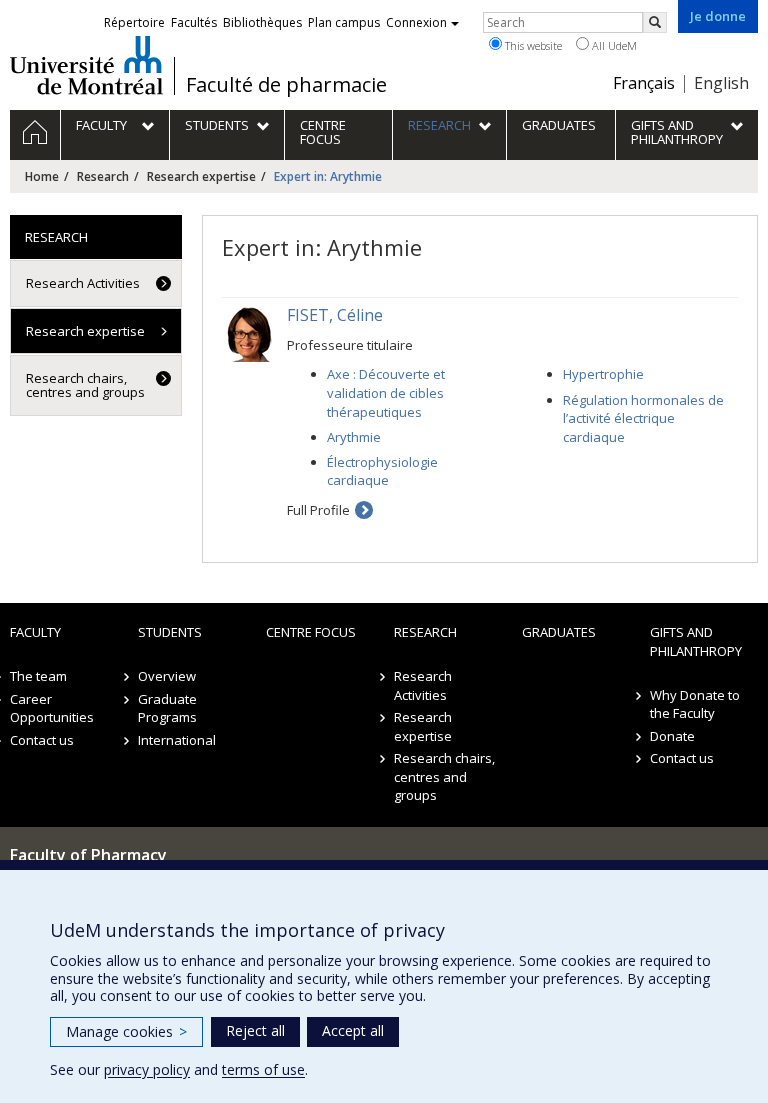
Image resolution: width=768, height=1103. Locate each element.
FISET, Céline (335, 315)
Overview (167, 676)
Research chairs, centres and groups (85, 385)
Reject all (255, 1030)
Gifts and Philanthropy (696, 641)
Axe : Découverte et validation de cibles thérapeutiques (386, 392)
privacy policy (147, 1069)
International (177, 740)
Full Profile (318, 510)
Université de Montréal (86, 65)
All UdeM (613, 45)
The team (38, 676)
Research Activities (83, 283)
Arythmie (354, 437)
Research (103, 176)
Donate (672, 736)
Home (42, 176)
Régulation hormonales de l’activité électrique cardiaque (643, 418)
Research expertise (201, 176)
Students (170, 632)
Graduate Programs (167, 708)
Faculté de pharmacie (286, 85)
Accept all (353, 1030)
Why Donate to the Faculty (695, 704)
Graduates (559, 632)
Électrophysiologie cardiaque (382, 471)
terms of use (263, 1069)
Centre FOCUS (311, 632)
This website (532, 45)
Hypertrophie (603, 374)
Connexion (416, 22)
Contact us (42, 740)
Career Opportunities (52, 708)
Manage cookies (126, 1031)
